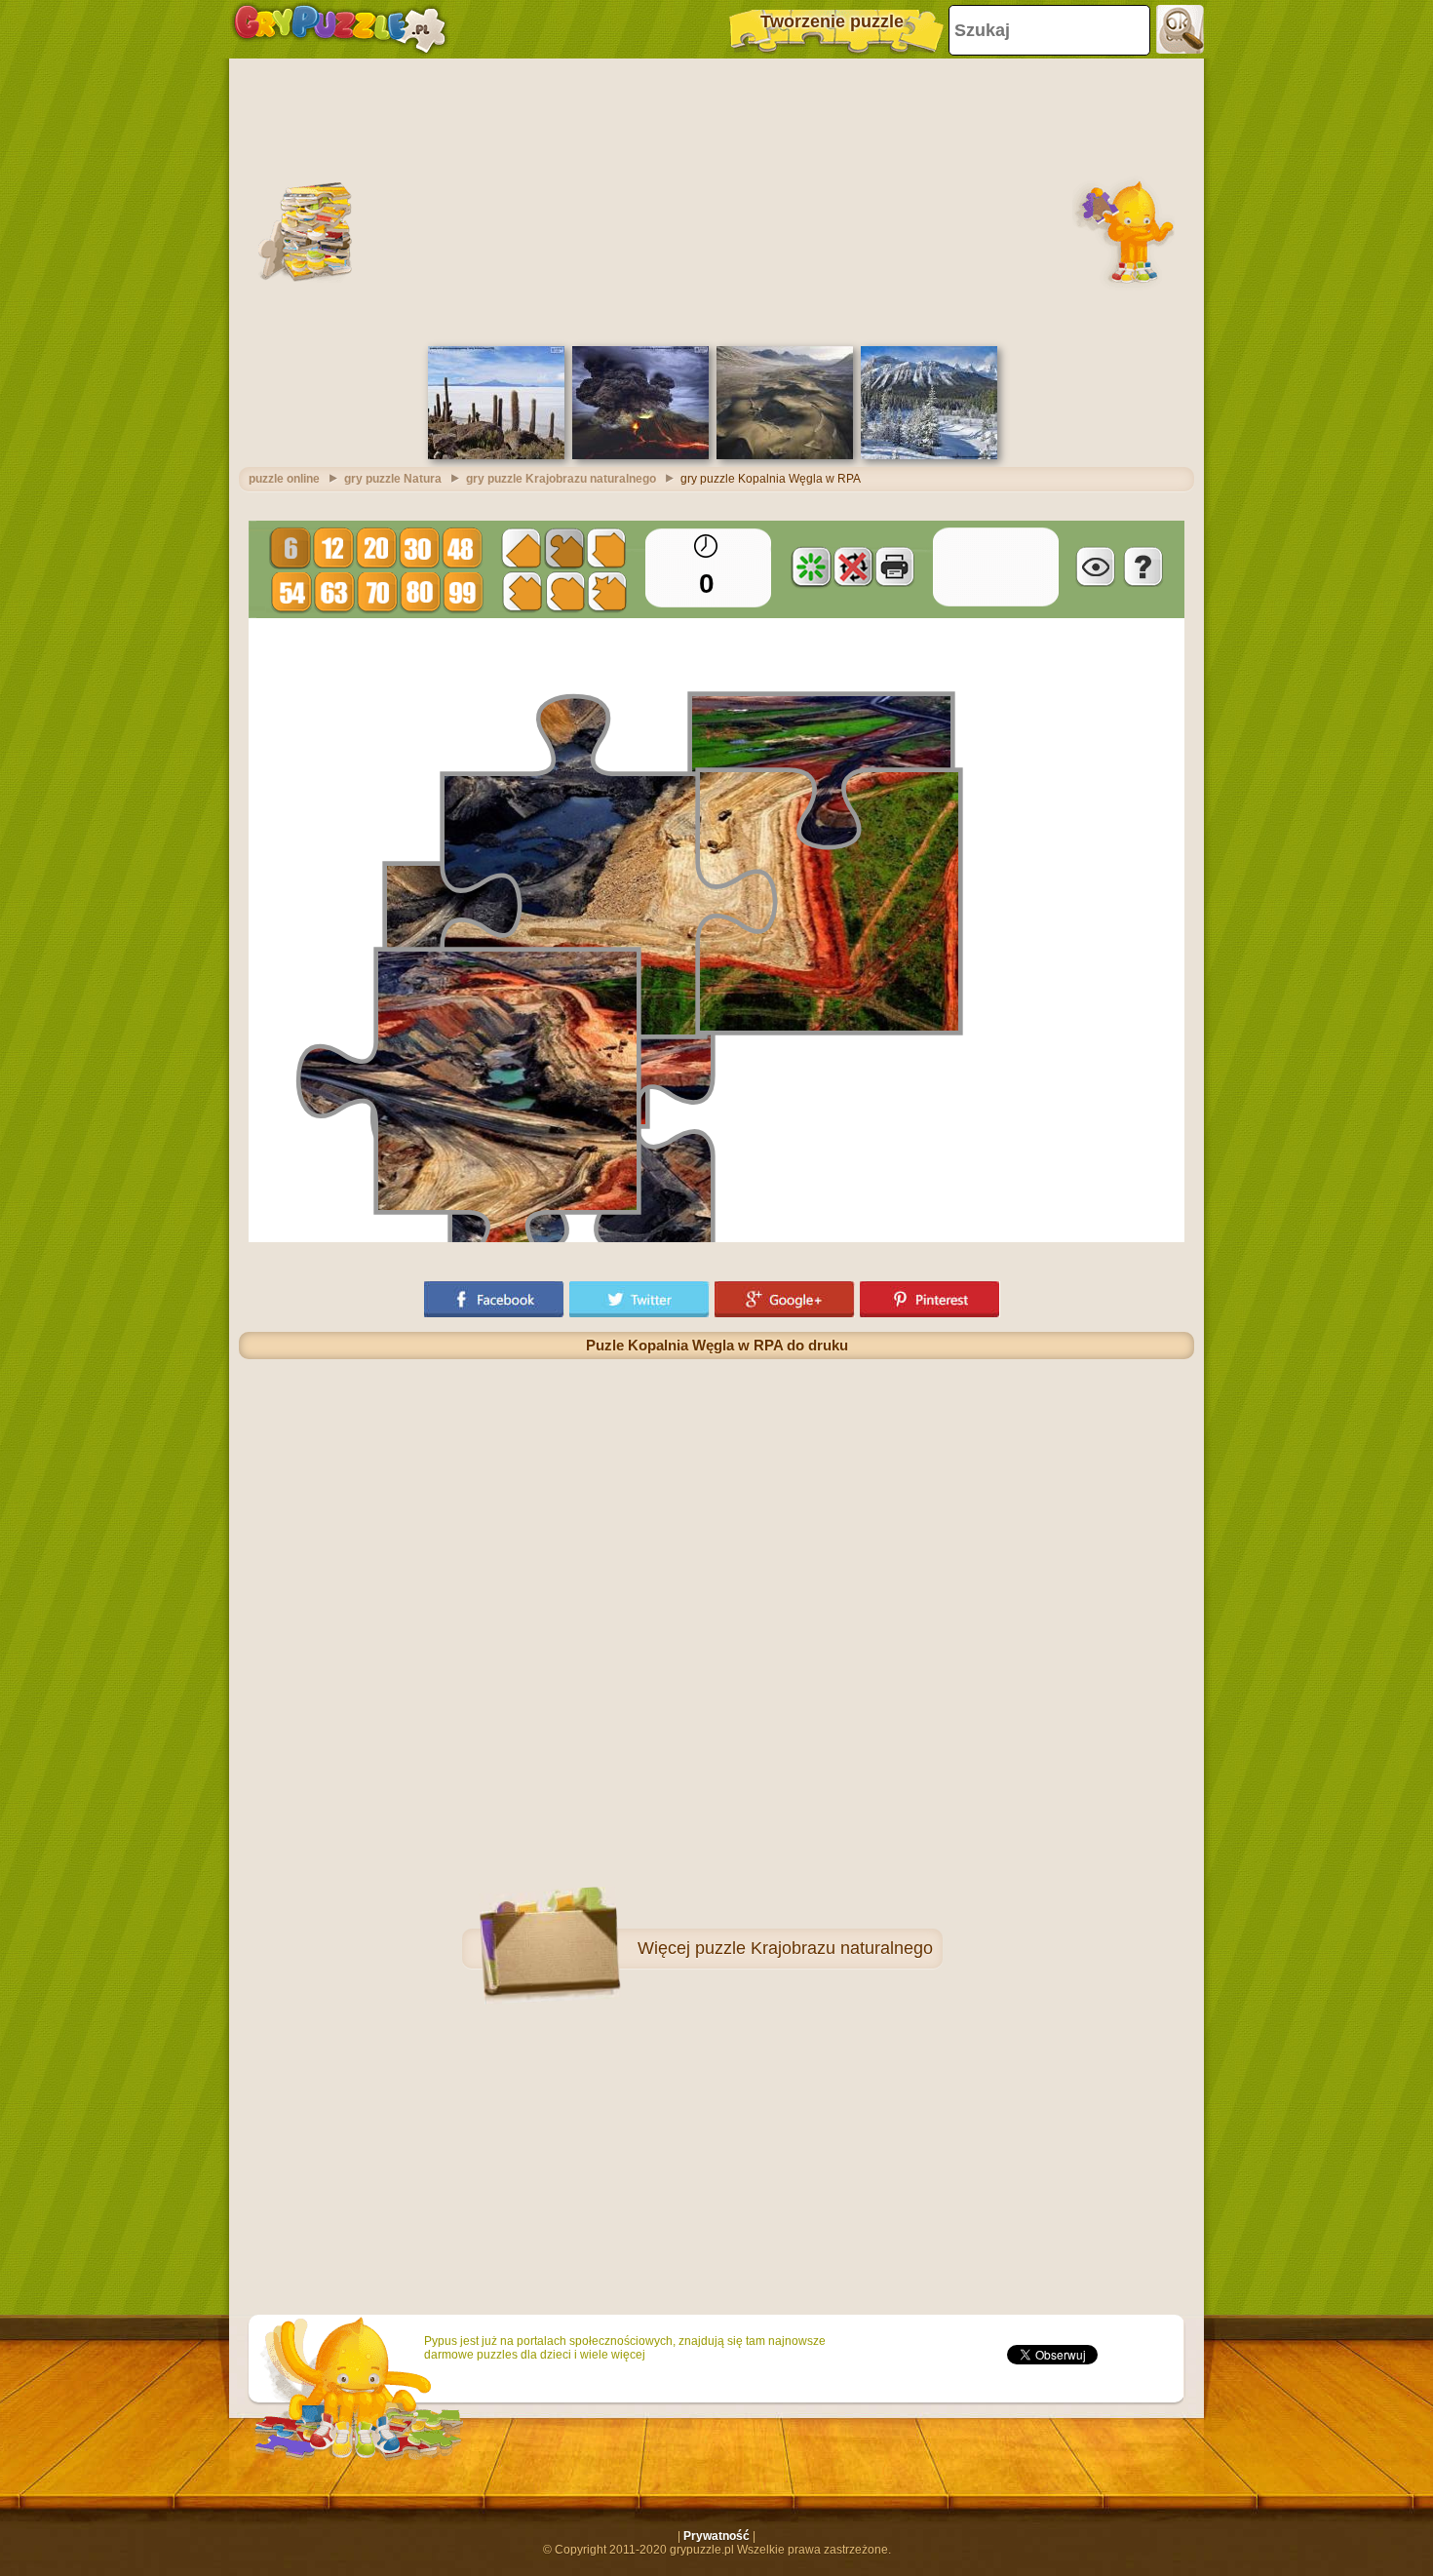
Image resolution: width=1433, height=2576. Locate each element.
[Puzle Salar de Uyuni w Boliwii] (496, 455)
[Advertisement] (716, 200)
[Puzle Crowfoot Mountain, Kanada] (929, 455)
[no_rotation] (853, 566)
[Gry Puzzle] (340, 29)
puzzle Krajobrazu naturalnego (814, 1948)
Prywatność (716, 2536)
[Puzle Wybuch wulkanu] (640, 455)
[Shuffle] (811, 566)
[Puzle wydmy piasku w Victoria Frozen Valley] (785, 455)
